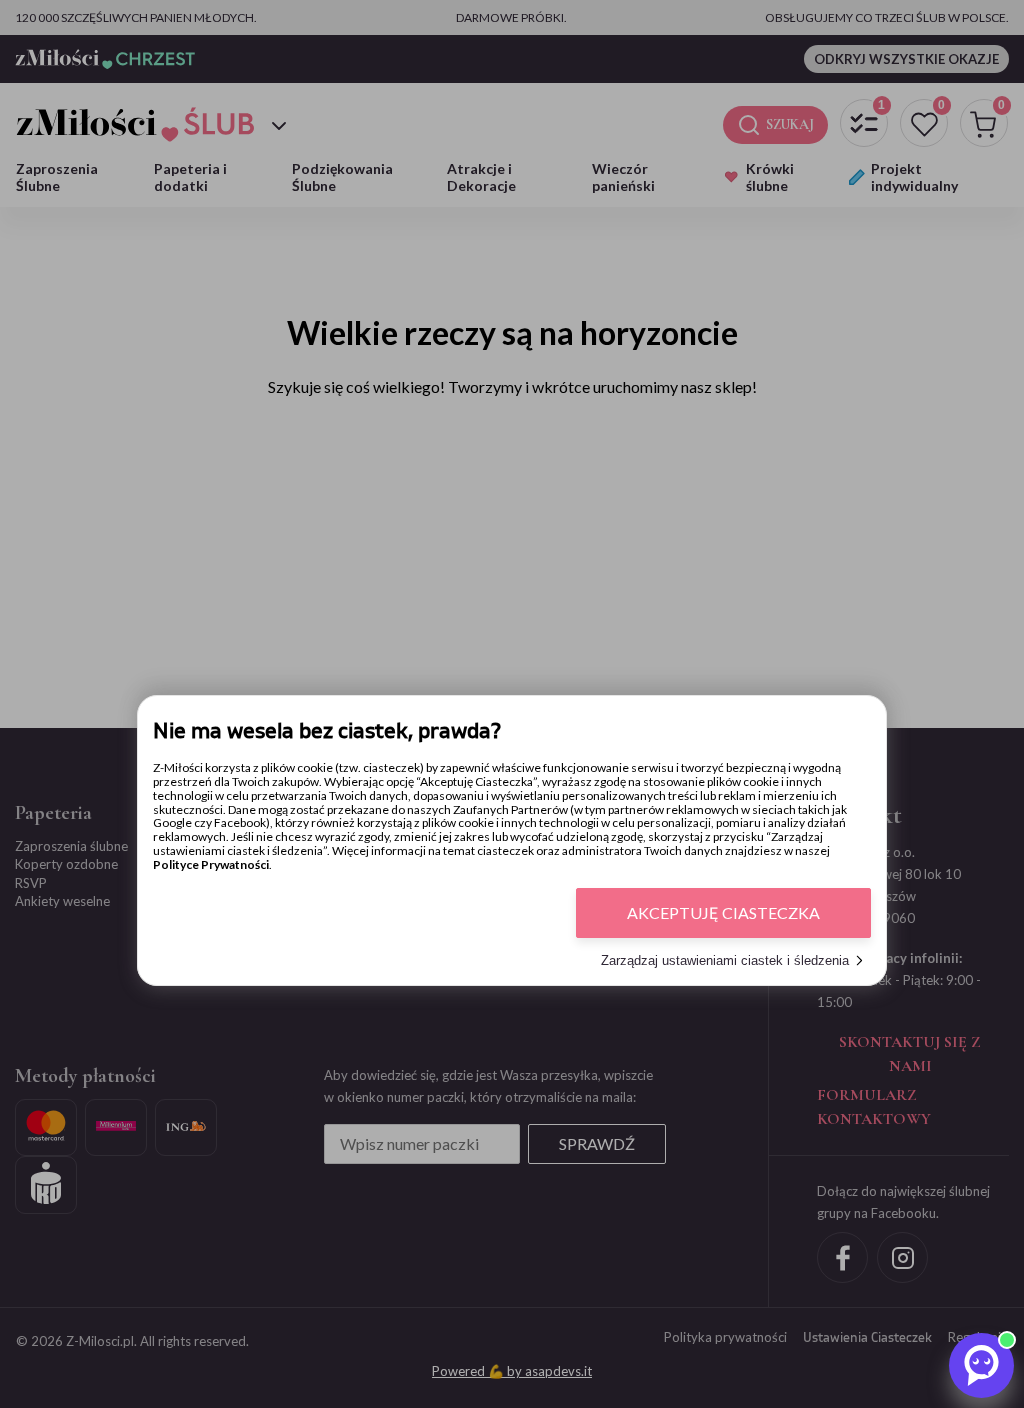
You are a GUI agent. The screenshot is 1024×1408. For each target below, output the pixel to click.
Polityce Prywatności (211, 864)
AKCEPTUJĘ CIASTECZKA (723, 912)
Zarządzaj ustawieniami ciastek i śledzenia (725, 960)
